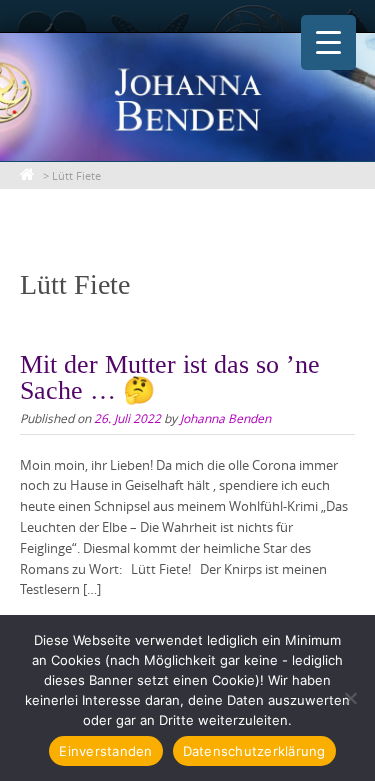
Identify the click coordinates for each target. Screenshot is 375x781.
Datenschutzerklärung (254, 751)
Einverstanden (105, 751)
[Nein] (350, 698)
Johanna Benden (225, 418)
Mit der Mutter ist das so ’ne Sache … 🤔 (170, 377)
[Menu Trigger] (328, 42)
